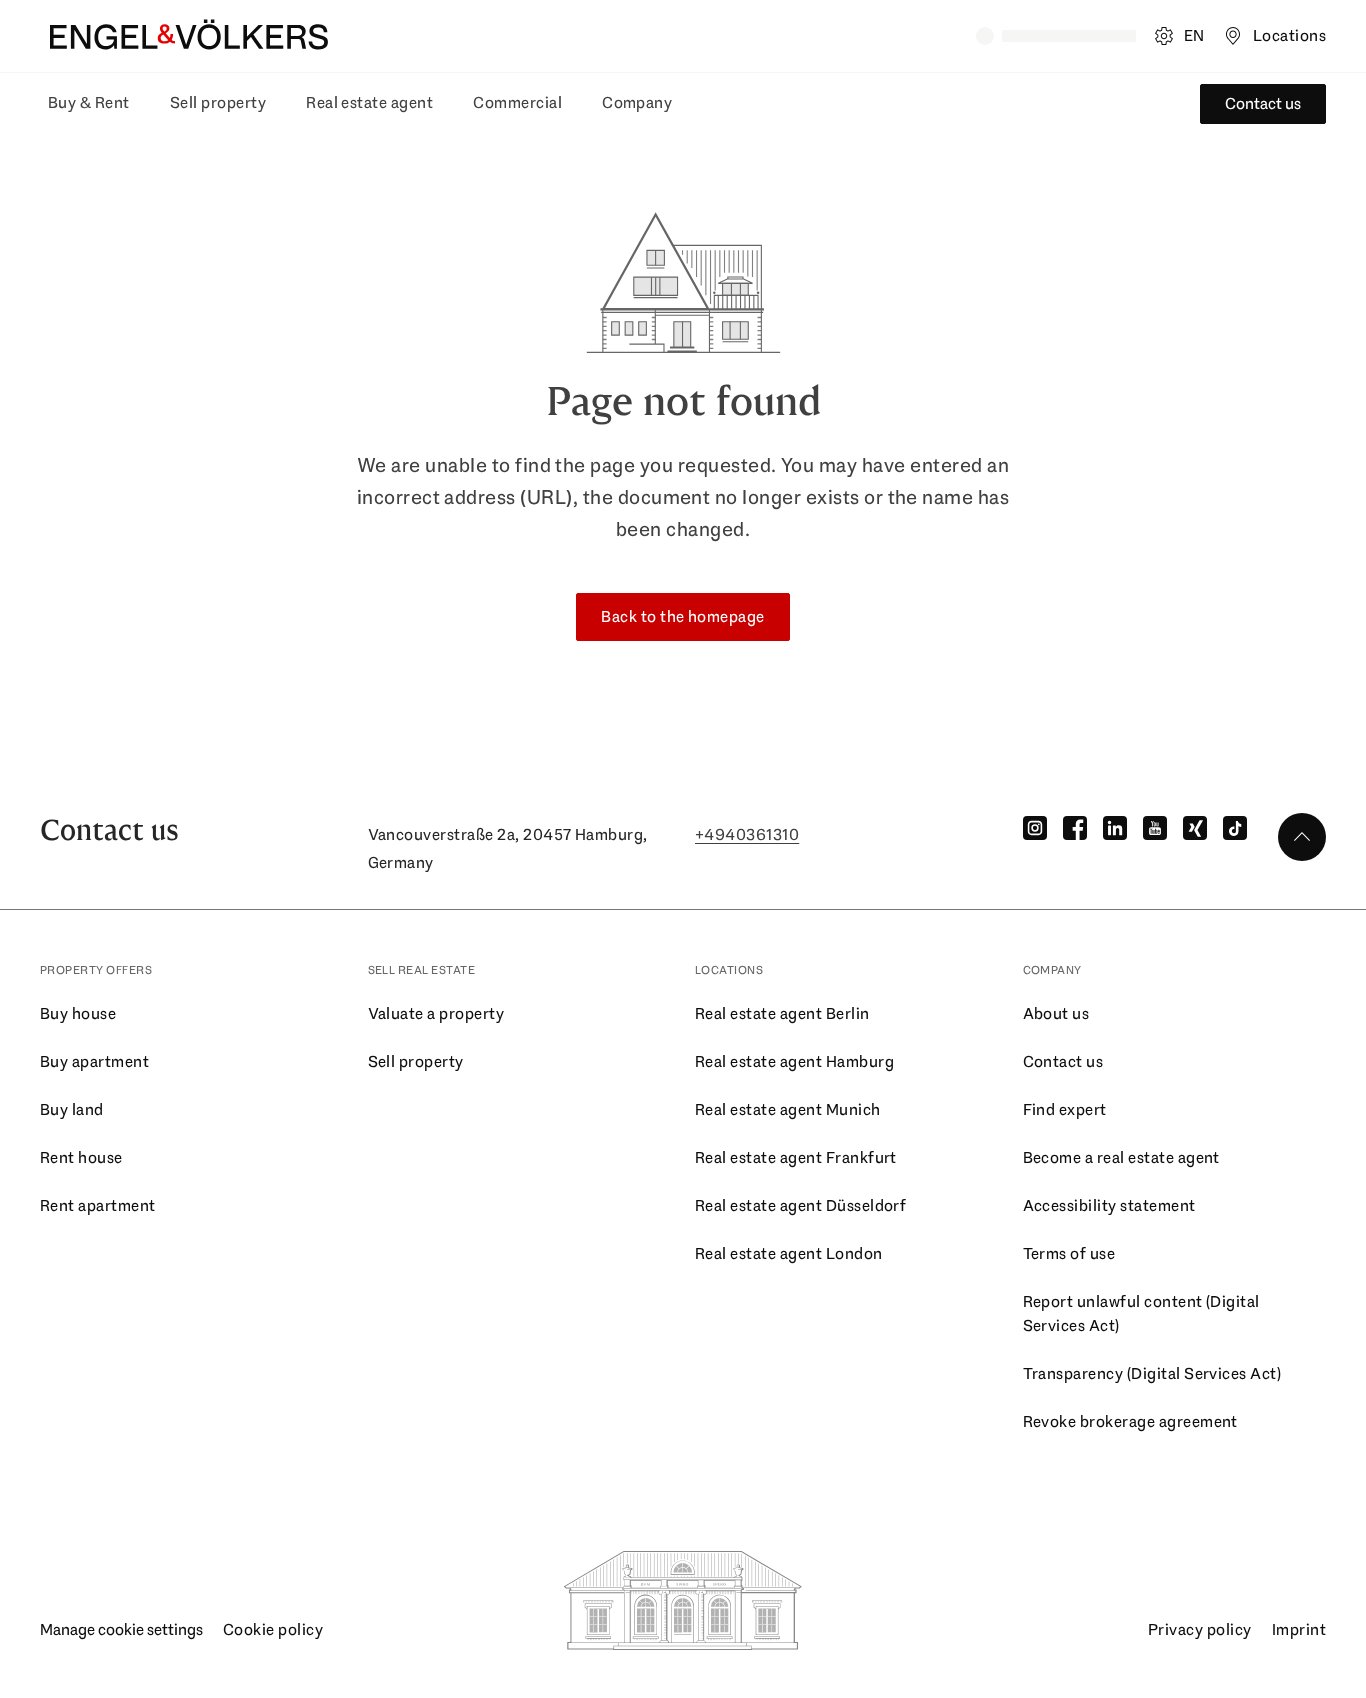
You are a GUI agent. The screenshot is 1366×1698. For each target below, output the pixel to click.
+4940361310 (747, 834)
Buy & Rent (89, 102)
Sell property (218, 102)
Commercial (517, 102)
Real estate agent (369, 102)
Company (637, 102)
